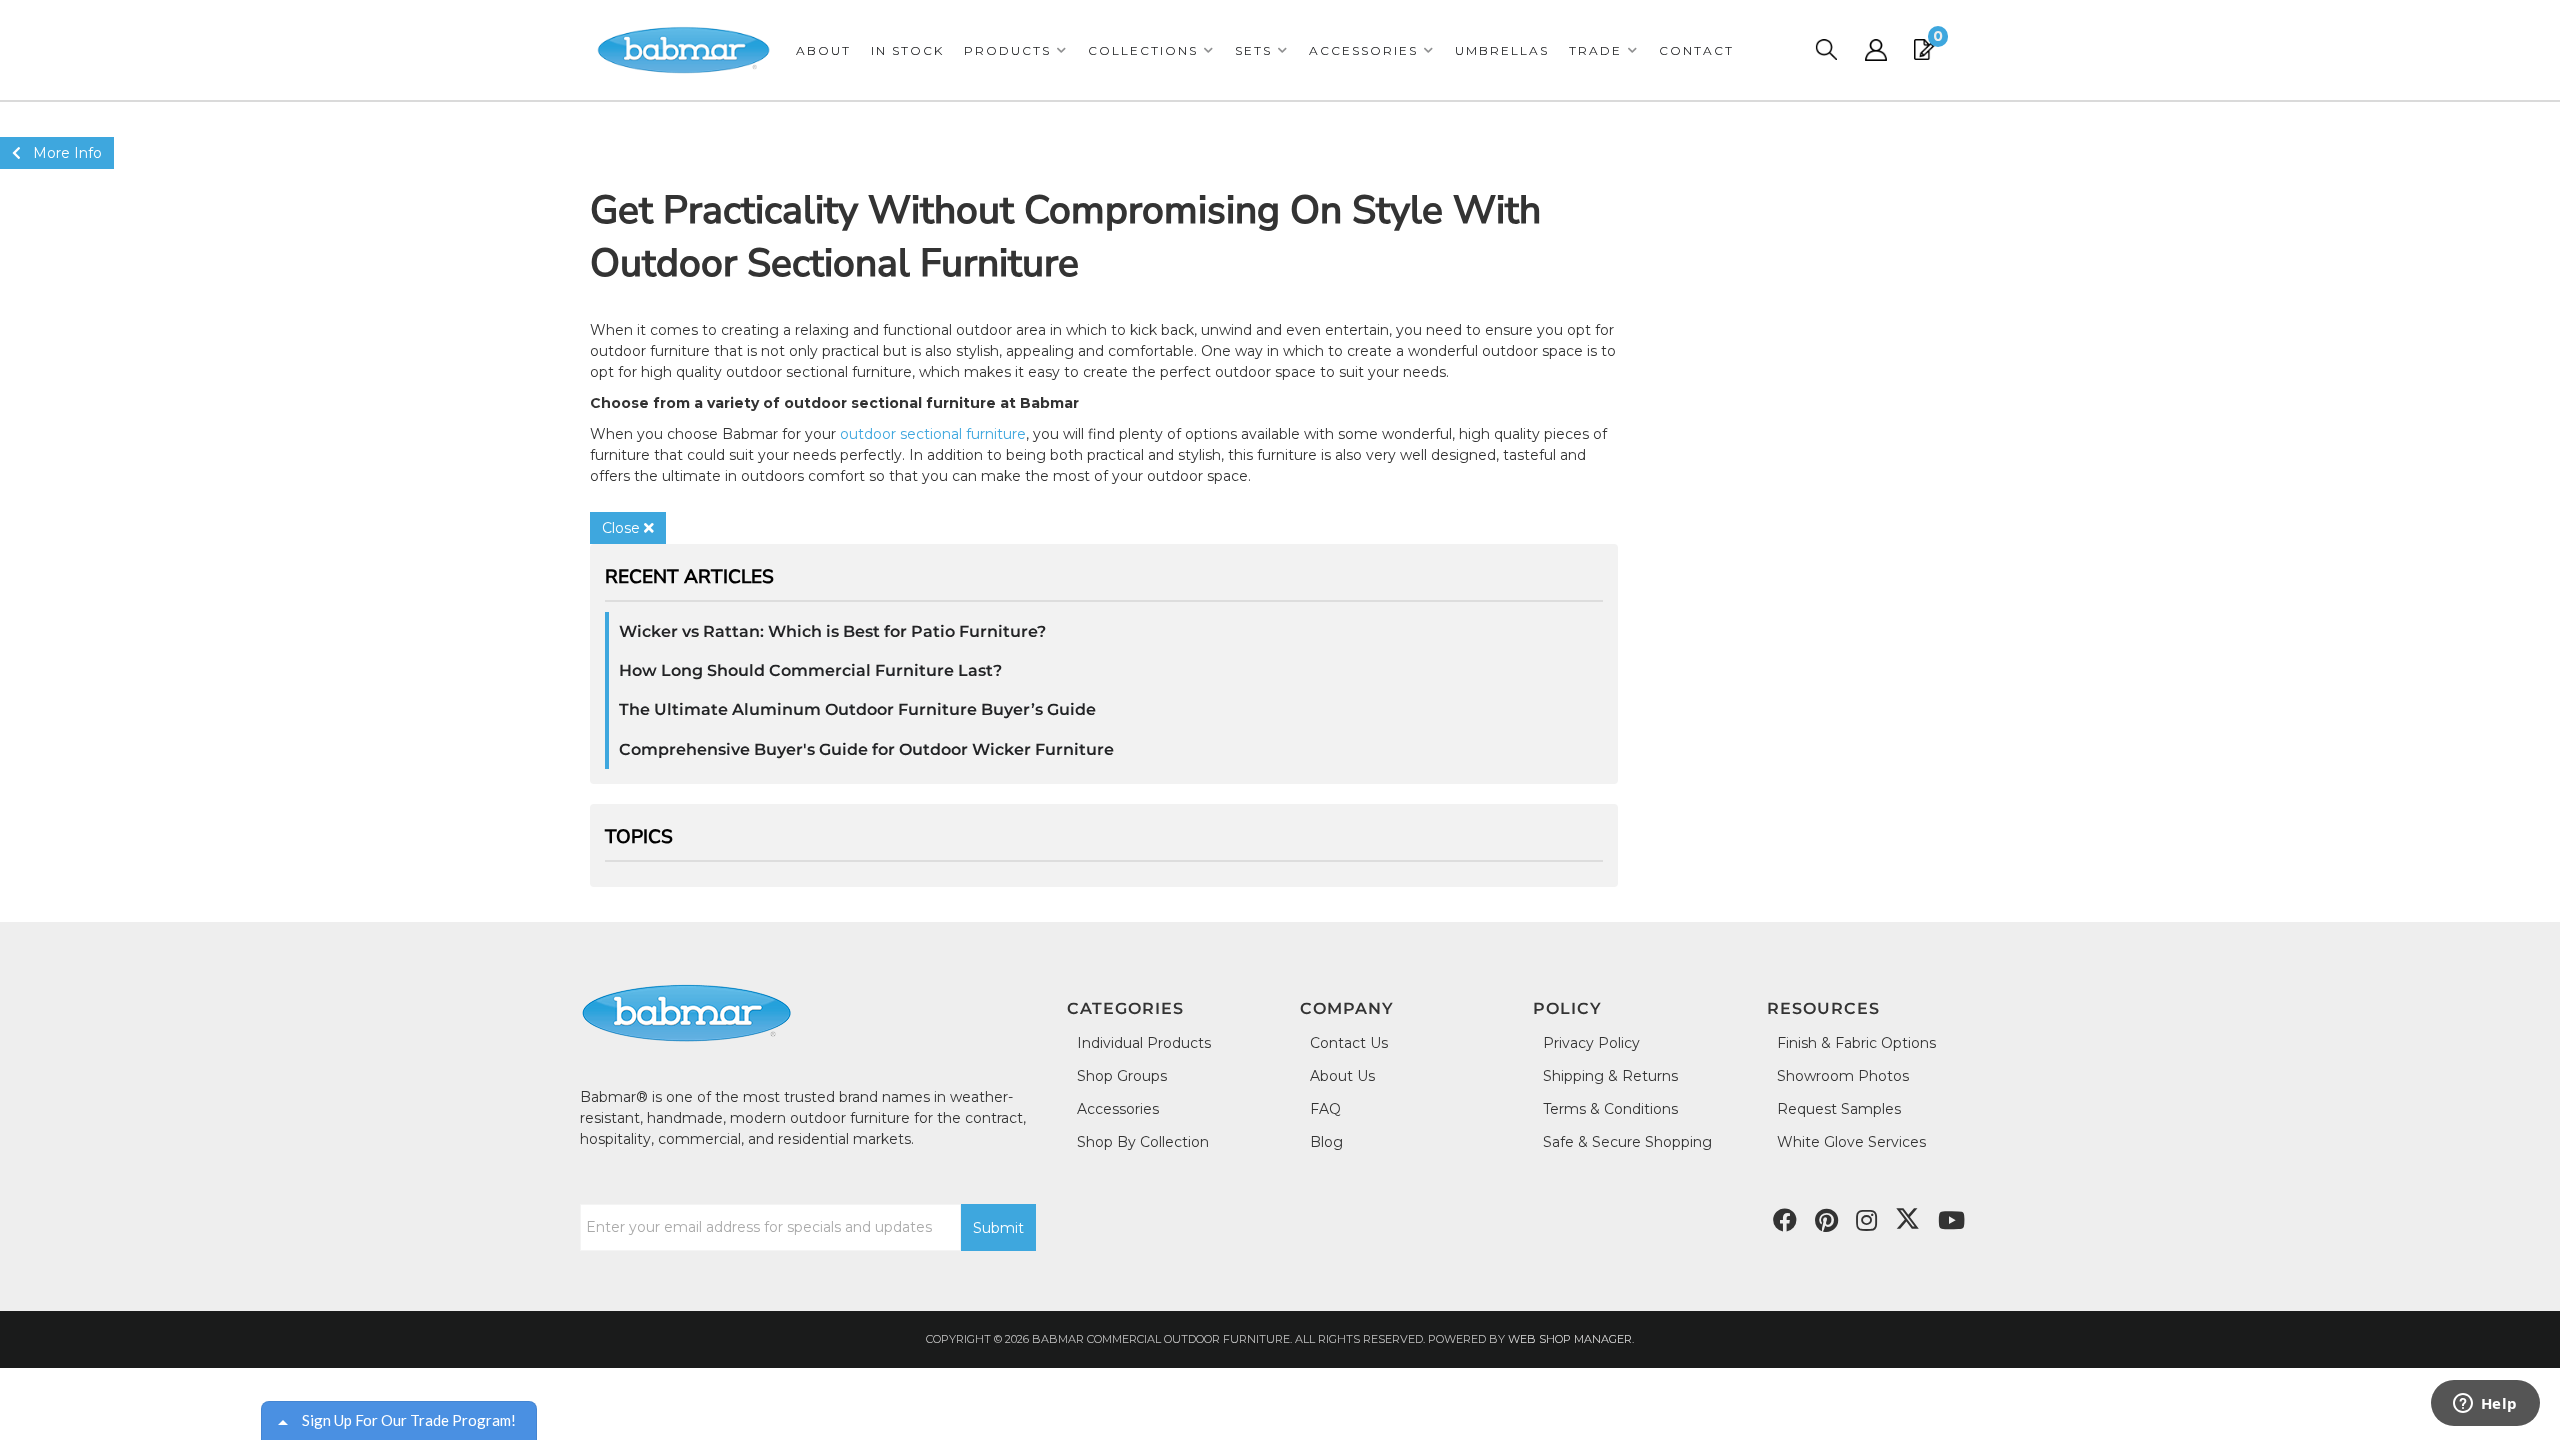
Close (623, 528)
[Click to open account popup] (1876, 50)
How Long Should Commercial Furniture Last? (810, 670)
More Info (61, 153)
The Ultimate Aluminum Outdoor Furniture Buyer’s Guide (857, 709)
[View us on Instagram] (1866, 1221)
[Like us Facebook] (1785, 1221)
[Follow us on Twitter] (1907, 1219)
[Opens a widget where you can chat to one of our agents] (2485, 1405)
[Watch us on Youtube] (1826, 1221)
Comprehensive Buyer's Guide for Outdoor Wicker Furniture (866, 749)
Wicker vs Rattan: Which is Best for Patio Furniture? (832, 631)
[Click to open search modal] (1826, 50)
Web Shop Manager (1570, 1339)
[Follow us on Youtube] (1951, 1221)
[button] (1016, 50)
